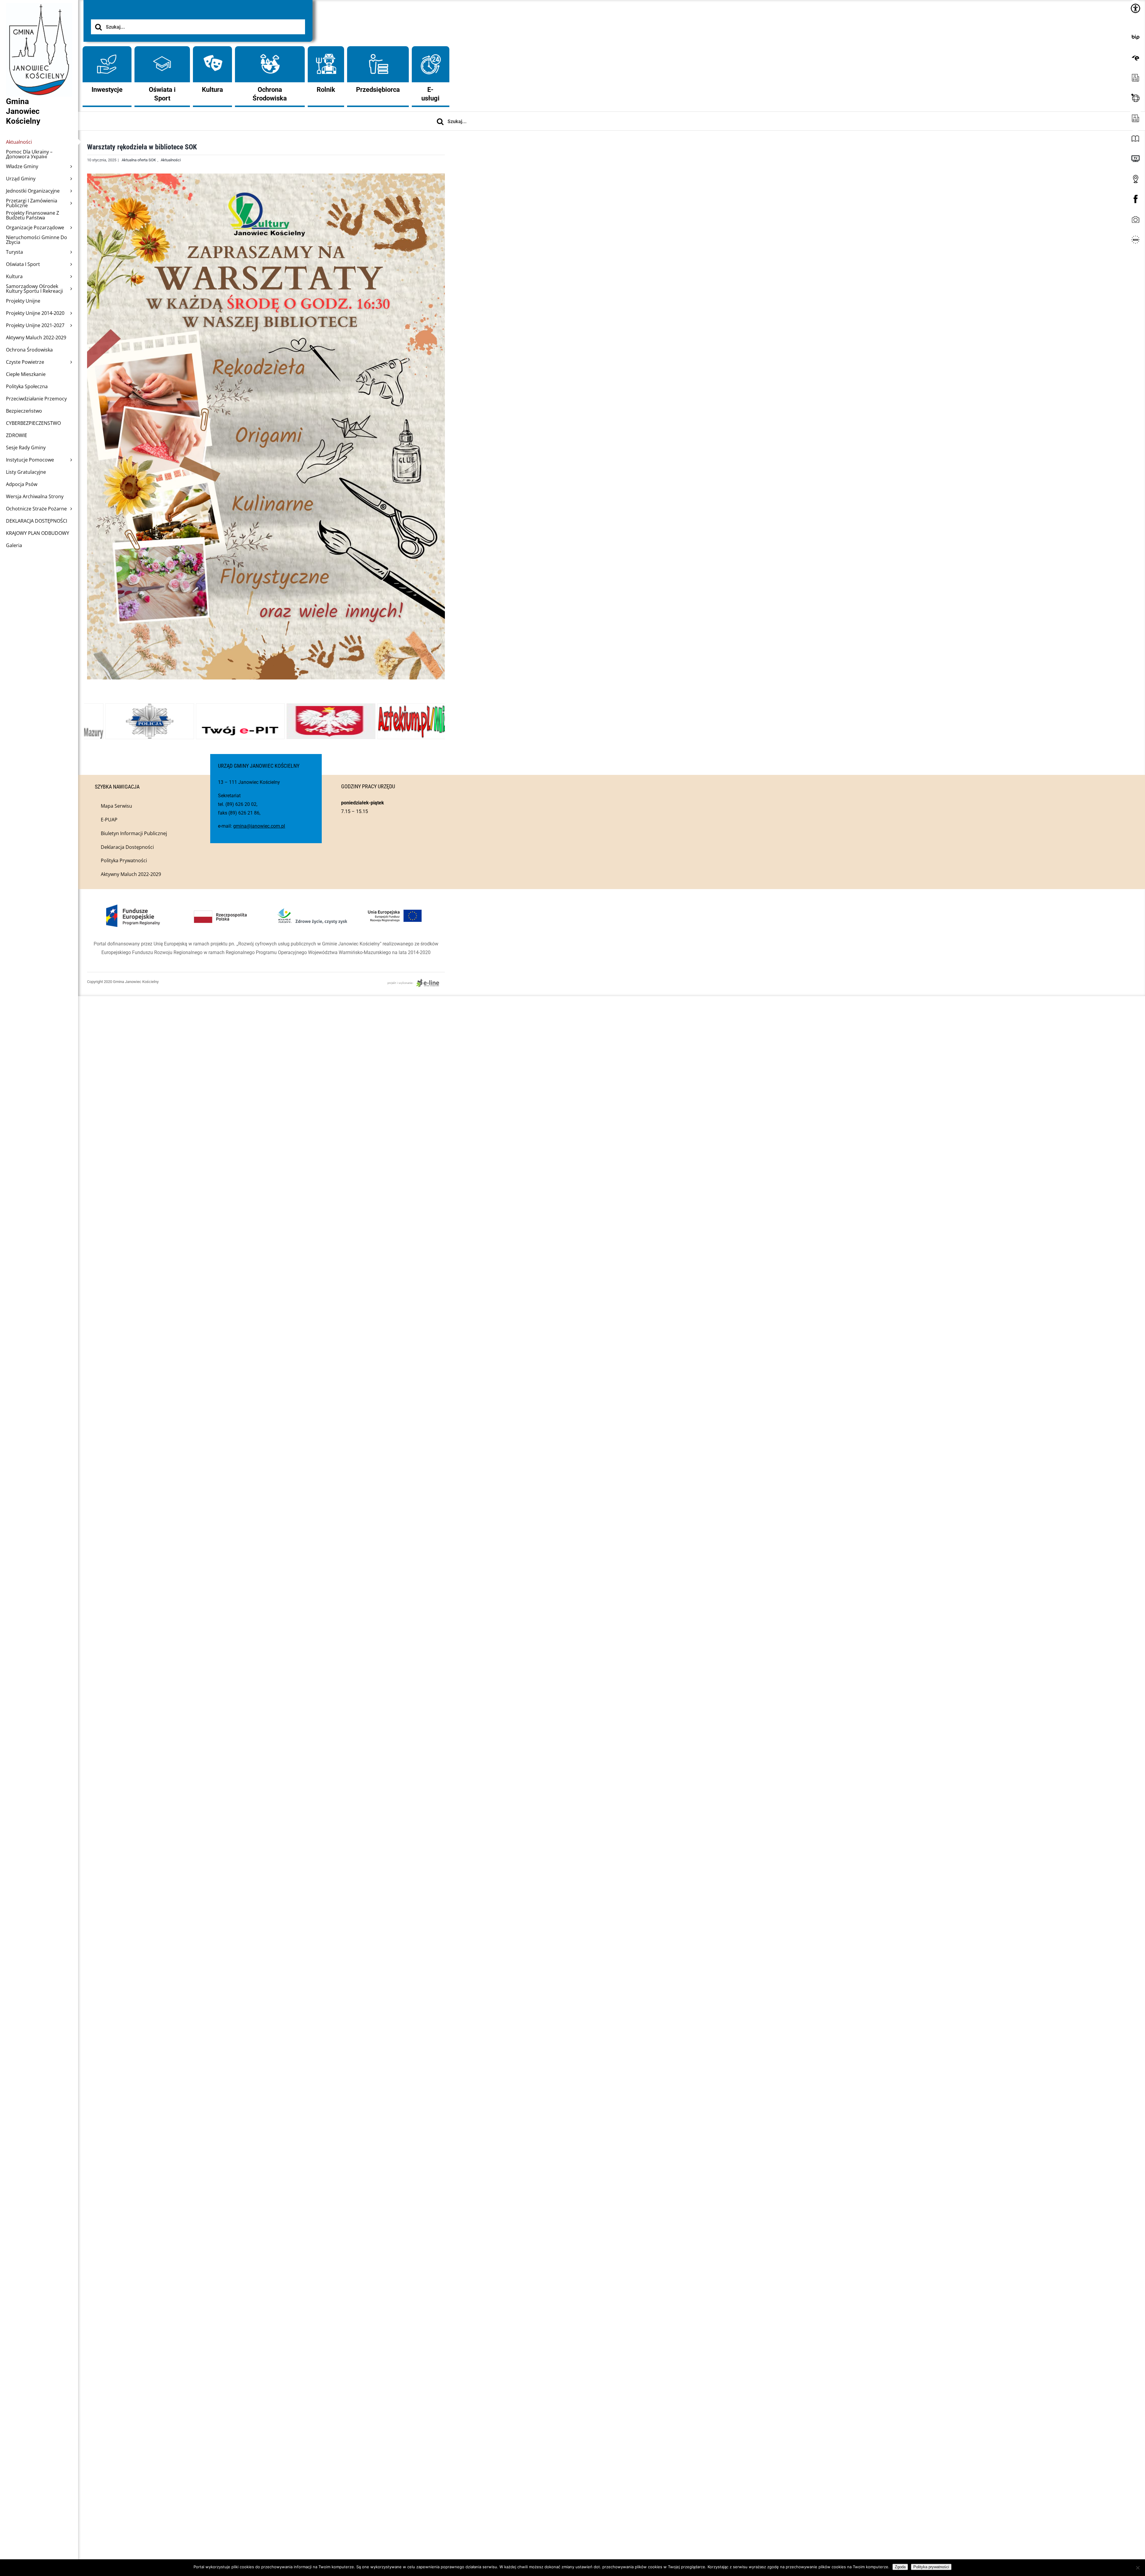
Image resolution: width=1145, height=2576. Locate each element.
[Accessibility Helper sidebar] (1135, 8)
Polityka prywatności (931, 2567)
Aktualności (171, 160)
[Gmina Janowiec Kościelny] (39, 18)
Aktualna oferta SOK (139, 160)
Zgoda (900, 2567)
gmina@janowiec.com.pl (259, 826)
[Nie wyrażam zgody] (1138, 2568)
